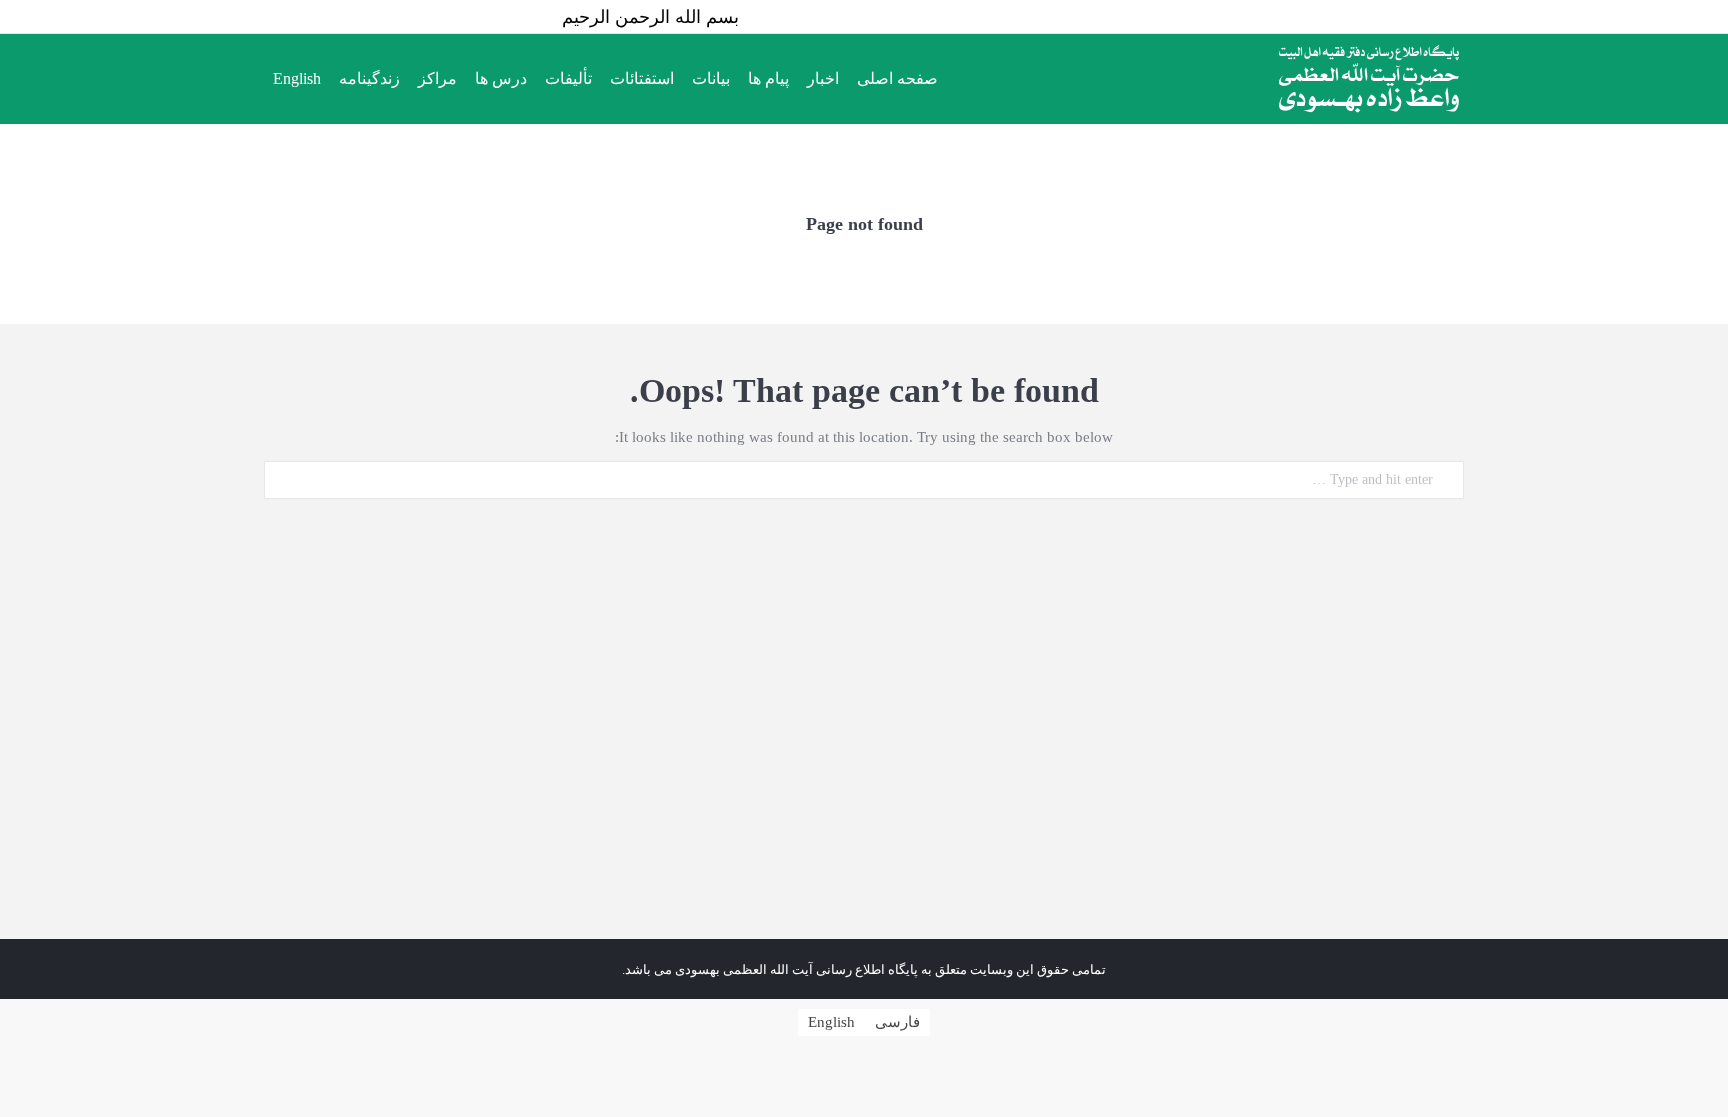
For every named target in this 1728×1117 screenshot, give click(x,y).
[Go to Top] (1696, 1085)
